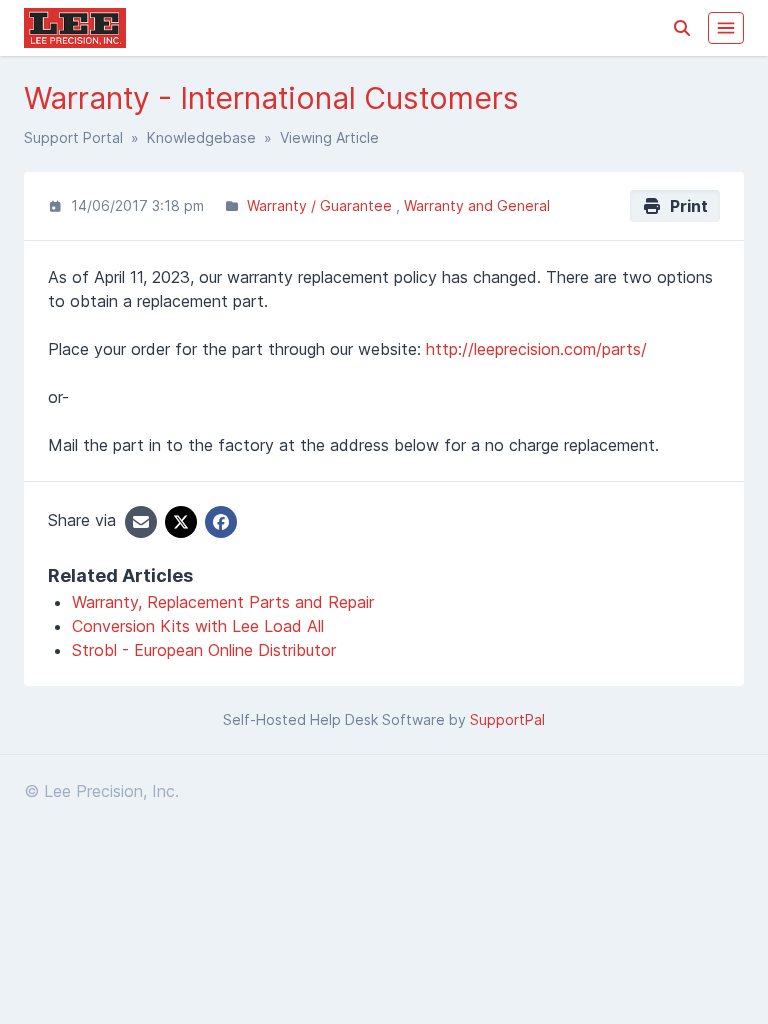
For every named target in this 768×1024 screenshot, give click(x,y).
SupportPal (507, 719)
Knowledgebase (201, 137)
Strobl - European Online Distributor (204, 650)
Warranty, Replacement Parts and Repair (223, 602)
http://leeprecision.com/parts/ (536, 349)
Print (685, 206)
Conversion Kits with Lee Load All (198, 626)
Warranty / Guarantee (321, 205)
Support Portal (73, 137)
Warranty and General (477, 205)
